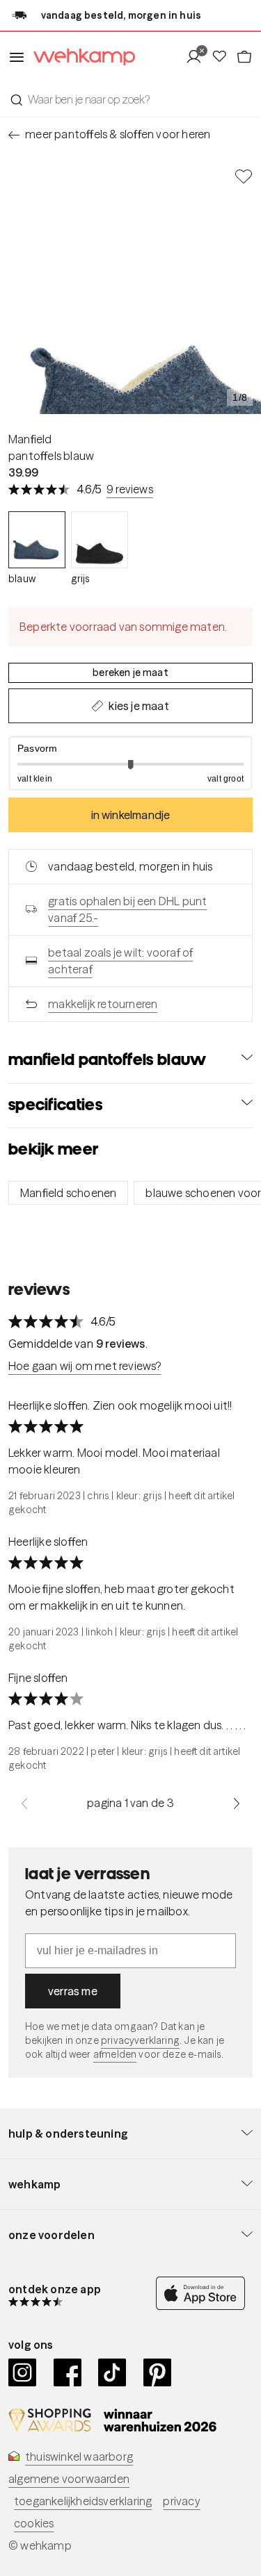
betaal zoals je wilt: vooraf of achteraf (120, 961)
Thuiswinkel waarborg (79, 2457)
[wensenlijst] (223, 57)
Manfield (30, 439)
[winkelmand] (244, 57)
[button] (130, 763)
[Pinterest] (158, 2372)
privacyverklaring (140, 2040)
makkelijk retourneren (103, 1004)
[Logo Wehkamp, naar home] (80, 57)
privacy (181, 2501)
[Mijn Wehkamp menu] (198, 57)
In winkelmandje (131, 815)
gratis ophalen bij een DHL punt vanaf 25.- (127, 909)
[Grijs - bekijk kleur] (100, 540)
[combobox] (130, 99)
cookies (34, 2523)
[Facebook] (68, 2372)
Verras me (73, 1991)
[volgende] (237, 1803)
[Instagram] (23, 2372)
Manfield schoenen (68, 1193)
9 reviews (130, 489)
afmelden (115, 2054)
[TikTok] (112, 2372)
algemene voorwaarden (69, 2479)
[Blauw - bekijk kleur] (37, 540)
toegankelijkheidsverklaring (83, 2501)
